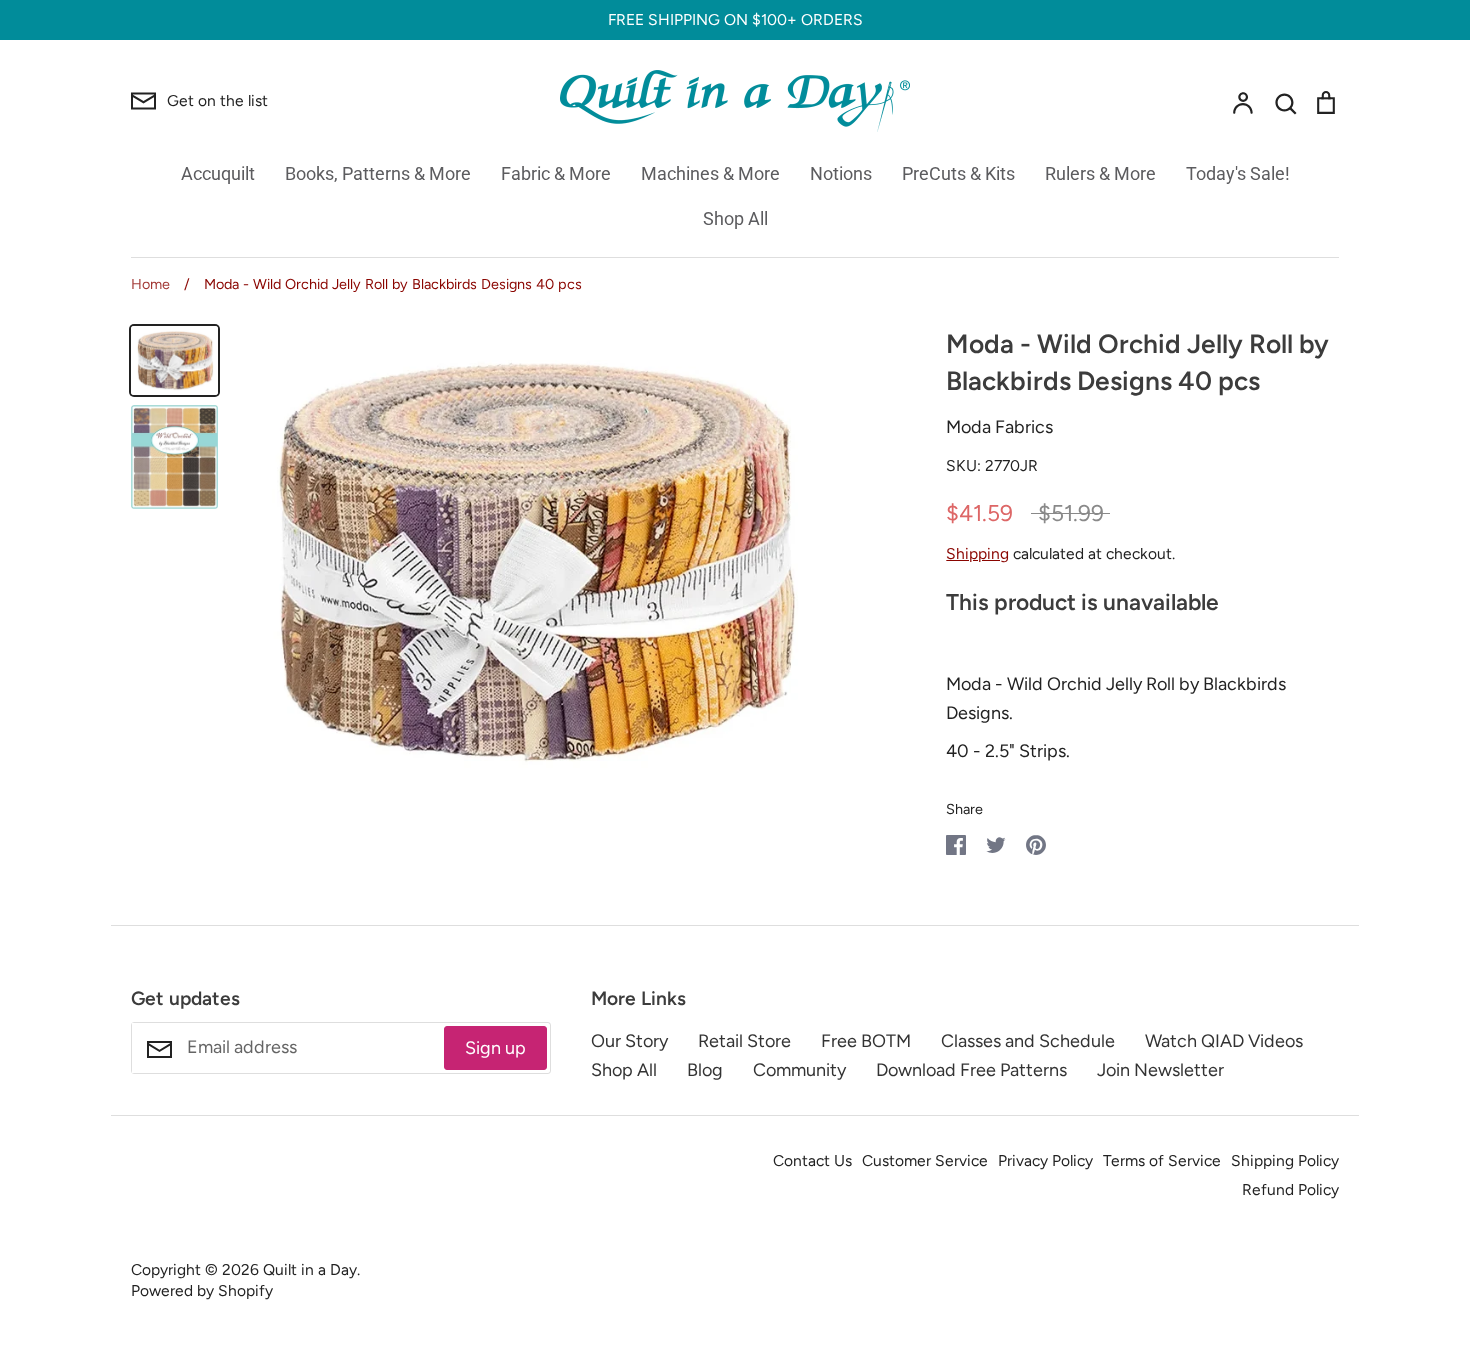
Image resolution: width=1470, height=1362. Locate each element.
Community (799, 1070)
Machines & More (710, 173)
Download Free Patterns (971, 1070)
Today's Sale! (1238, 173)
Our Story (629, 1041)
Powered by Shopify (202, 1290)
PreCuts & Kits (958, 173)
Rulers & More (1100, 173)
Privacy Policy (1045, 1160)
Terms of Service (1162, 1160)
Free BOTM (866, 1041)
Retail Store (744, 1041)
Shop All (735, 218)
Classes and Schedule (1028, 1041)
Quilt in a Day (310, 1269)
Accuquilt (218, 173)
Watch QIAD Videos (1224, 1041)
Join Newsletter (1160, 1070)
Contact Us (812, 1160)
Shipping (977, 553)
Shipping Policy (1285, 1160)
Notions (841, 173)
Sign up (495, 1048)
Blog (705, 1070)
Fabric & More (556, 173)
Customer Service (925, 1160)
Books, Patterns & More (378, 173)
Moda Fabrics (999, 427)
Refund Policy (1290, 1189)
